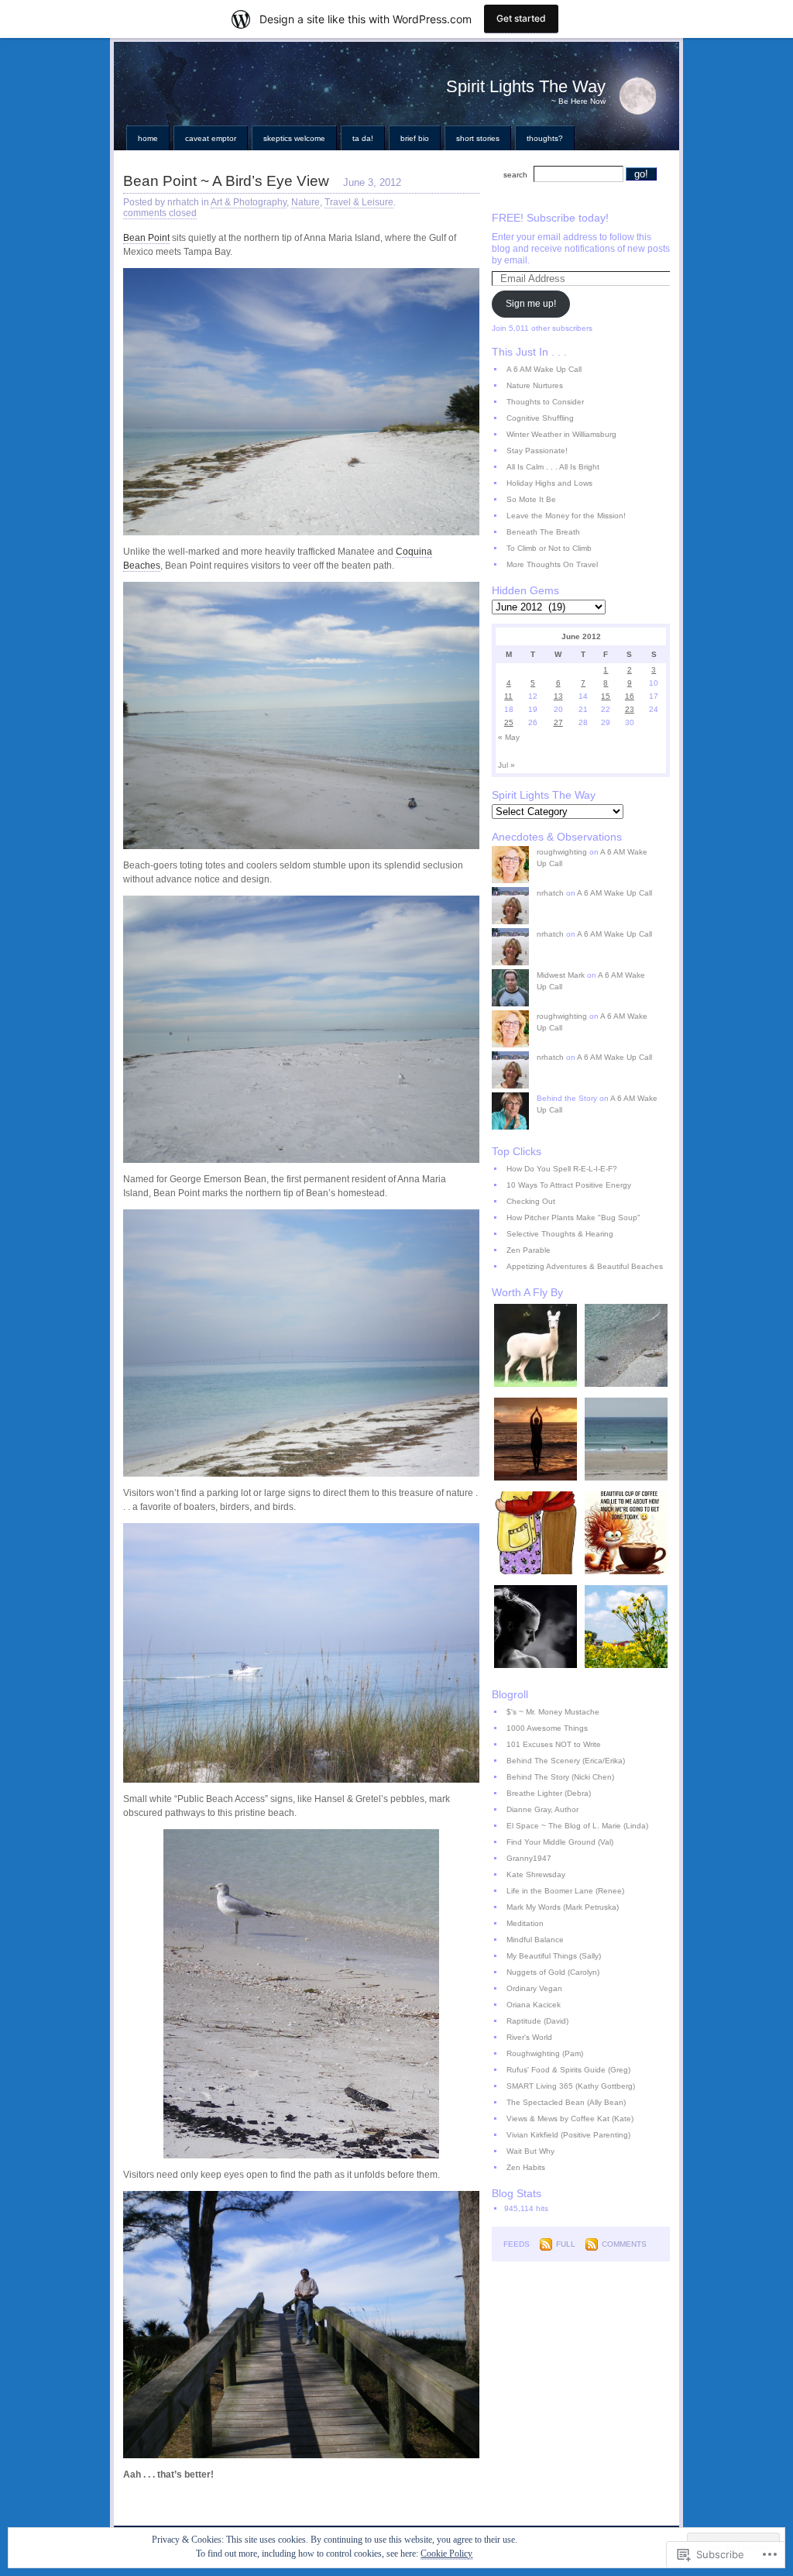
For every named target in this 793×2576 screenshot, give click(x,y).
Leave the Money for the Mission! (566, 516)
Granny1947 (529, 1858)
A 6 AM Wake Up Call (544, 369)
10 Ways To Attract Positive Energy (569, 1185)
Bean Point (146, 238)
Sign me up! (531, 304)
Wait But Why (530, 2151)
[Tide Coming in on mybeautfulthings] (626, 1441)
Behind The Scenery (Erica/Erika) (566, 1761)
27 (558, 722)
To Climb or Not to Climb (549, 548)
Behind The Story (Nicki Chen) (560, 1777)
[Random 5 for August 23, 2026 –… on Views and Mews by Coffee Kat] (626, 1534)
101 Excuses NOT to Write (554, 1744)
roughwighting (562, 852)
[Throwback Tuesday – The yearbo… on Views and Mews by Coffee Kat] (536, 1534)
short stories (478, 138)
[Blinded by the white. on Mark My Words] (536, 1347)
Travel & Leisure (359, 202)
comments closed (160, 213)
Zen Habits (526, 2167)
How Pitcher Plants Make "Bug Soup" (573, 1217)
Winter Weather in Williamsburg (561, 434)
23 (630, 709)
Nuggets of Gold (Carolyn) (553, 1972)
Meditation (525, 1923)
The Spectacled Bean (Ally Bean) (566, 2102)
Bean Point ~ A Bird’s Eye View (226, 181)
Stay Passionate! (537, 451)
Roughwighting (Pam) (545, 2053)
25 (509, 722)
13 (558, 696)
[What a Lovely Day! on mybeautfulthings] (626, 1347)
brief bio (415, 138)
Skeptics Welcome (294, 138)
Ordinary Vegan (534, 1988)
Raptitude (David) (537, 2021)
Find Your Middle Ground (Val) (560, 1842)
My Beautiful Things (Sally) (554, 1956)
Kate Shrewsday (536, 1874)
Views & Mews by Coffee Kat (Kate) (570, 2119)
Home (148, 138)
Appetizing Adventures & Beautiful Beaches (585, 1266)
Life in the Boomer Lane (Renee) (565, 1891)
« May (509, 737)
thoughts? (545, 138)
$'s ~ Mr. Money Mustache (553, 1712)
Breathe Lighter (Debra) (549, 1793)
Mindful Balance (535, 1940)
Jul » (506, 765)
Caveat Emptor (211, 138)
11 (508, 696)
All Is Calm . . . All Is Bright (553, 467)
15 (606, 696)
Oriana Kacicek (534, 2005)
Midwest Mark (561, 975)
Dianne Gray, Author (542, 1809)
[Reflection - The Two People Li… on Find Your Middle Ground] (536, 1628)
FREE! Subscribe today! (550, 218)
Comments (624, 2244)
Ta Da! (363, 138)
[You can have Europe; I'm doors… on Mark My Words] (626, 1628)
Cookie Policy (446, 2554)
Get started (521, 18)
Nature (306, 202)
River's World (529, 2037)
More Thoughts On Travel (552, 564)
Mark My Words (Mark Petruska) (563, 1907)
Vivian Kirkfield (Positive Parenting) (568, 2135)
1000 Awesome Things (547, 1728)
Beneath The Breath (543, 532)
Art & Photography (249, 202)
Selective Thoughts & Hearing (560, 1234)
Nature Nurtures (535, 385)
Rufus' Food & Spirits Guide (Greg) (568, 2070)
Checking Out (531, 1201)
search (515, 175)
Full (566, 2244)
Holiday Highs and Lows (549, 483)
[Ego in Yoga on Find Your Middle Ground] (536, 1441)
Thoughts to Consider (545, 402)
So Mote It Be (531, 499)
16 (630, 696)
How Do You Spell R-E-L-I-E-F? (562, 1169)
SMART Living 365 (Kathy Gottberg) (571, 2086)
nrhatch (550, 893)
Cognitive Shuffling (540, 418)
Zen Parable (529, 1250)
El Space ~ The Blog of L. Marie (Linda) (577, 1826)
